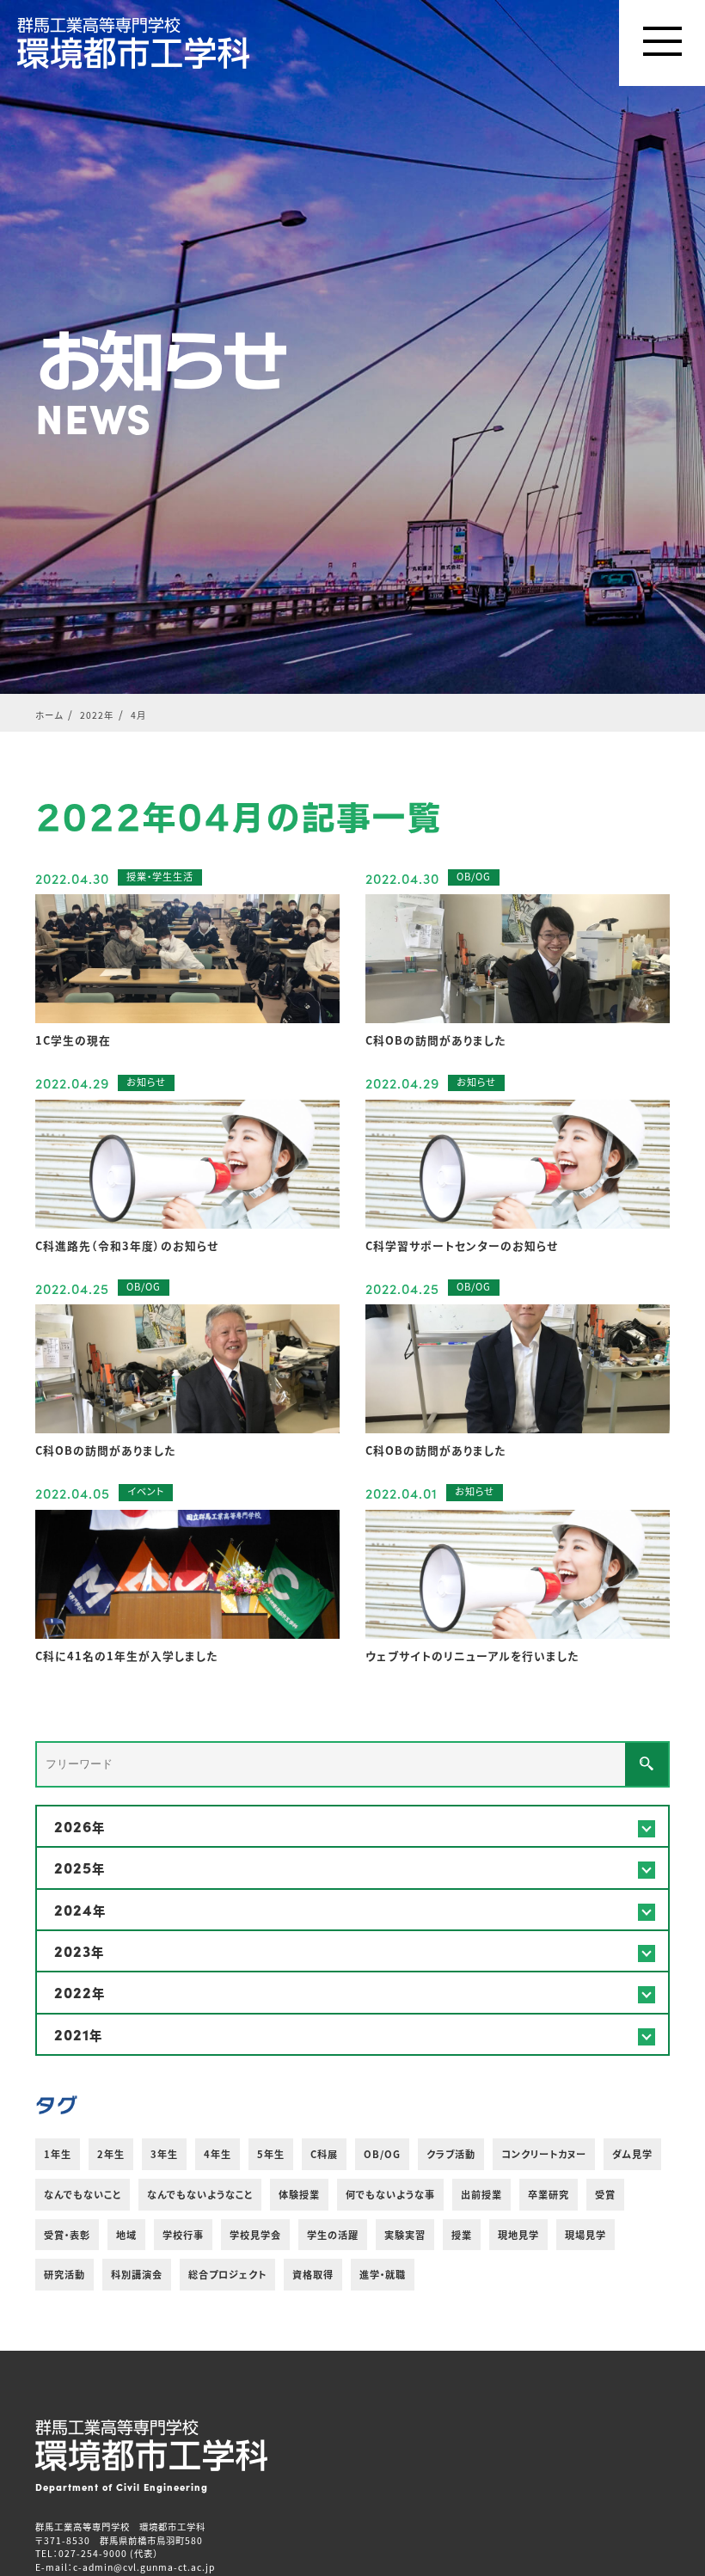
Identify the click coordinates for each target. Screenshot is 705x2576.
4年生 (218, 2154)
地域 (126, 2235)
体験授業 (299, 2194)
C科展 (324, 2154)
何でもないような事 (390, 2194)
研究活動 (64, 2274)
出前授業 (481, 2194)
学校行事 (183, 2235)
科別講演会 (137, 2274)
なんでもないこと (83, 2194)
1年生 (58, 2154)
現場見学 (585, 2235)
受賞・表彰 (67, 2235)
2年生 (111, 2154)
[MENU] (662, 43)
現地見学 (518, 2235)
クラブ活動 (451, 2154)
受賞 (605, 2194)
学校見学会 (255, 2235)
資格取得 (313, 2274)
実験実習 (405, 2235)
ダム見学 (632, 2154)
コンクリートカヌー (544, 2154)
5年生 (271, 2154)
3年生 (164, 2154)
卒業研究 (549, 2194)
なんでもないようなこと (200, 2194)
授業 (462, 2235)
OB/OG (382, 2154)
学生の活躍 (333, 2235)
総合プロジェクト (227, 2274)
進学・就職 (383, 2274)
